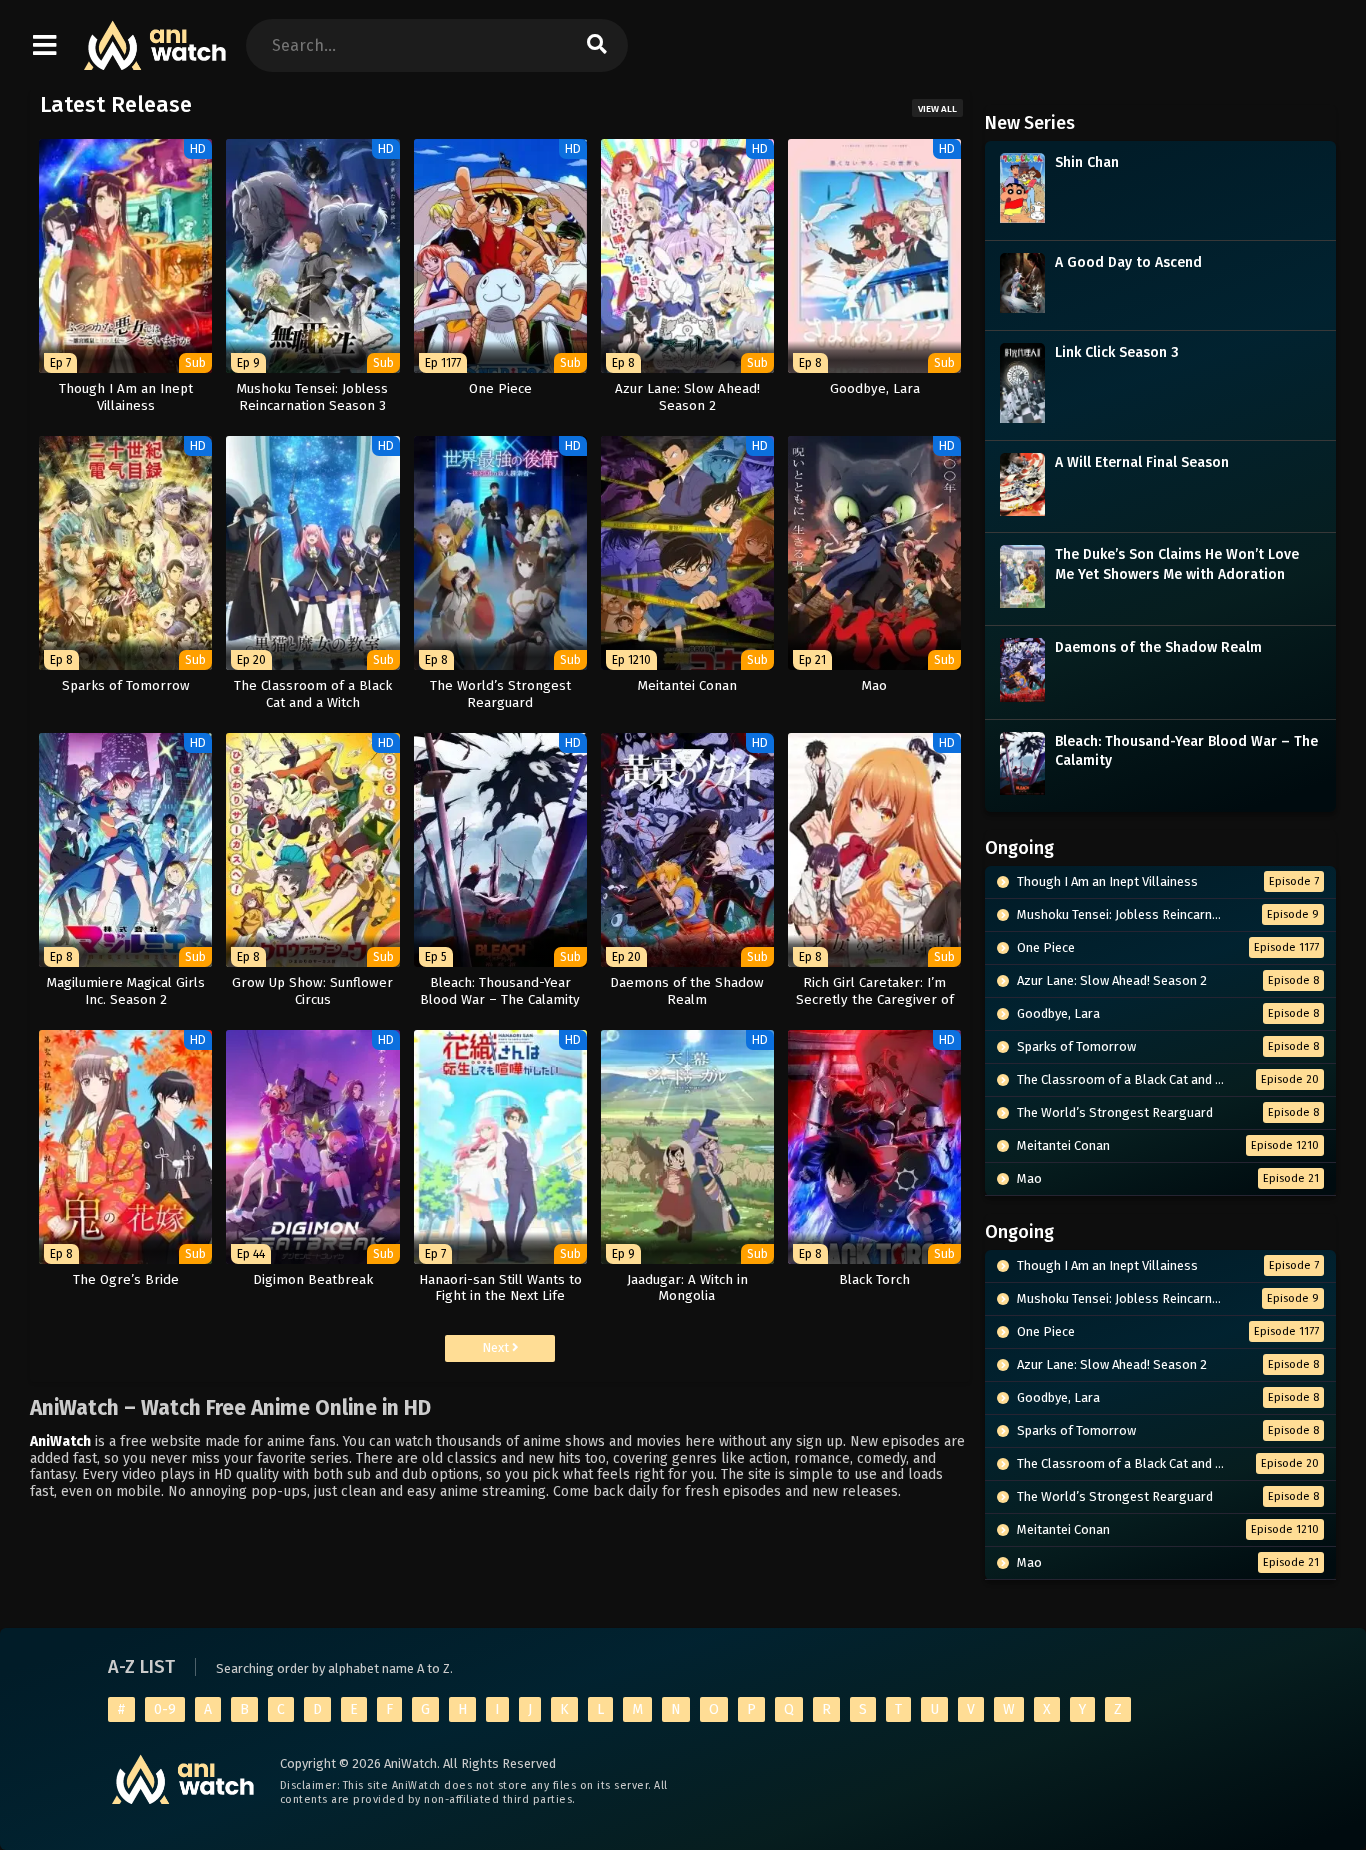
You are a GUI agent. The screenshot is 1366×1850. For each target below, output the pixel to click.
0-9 (165, 1709)
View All (937, 109)
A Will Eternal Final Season (1142, 462)
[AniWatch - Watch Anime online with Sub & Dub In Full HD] (156, 60)
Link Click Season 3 (1117, 352)
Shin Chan (1087, 162)
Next (497, 1347)
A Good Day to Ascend (1128, 262)
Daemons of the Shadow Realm (1158, 647)
